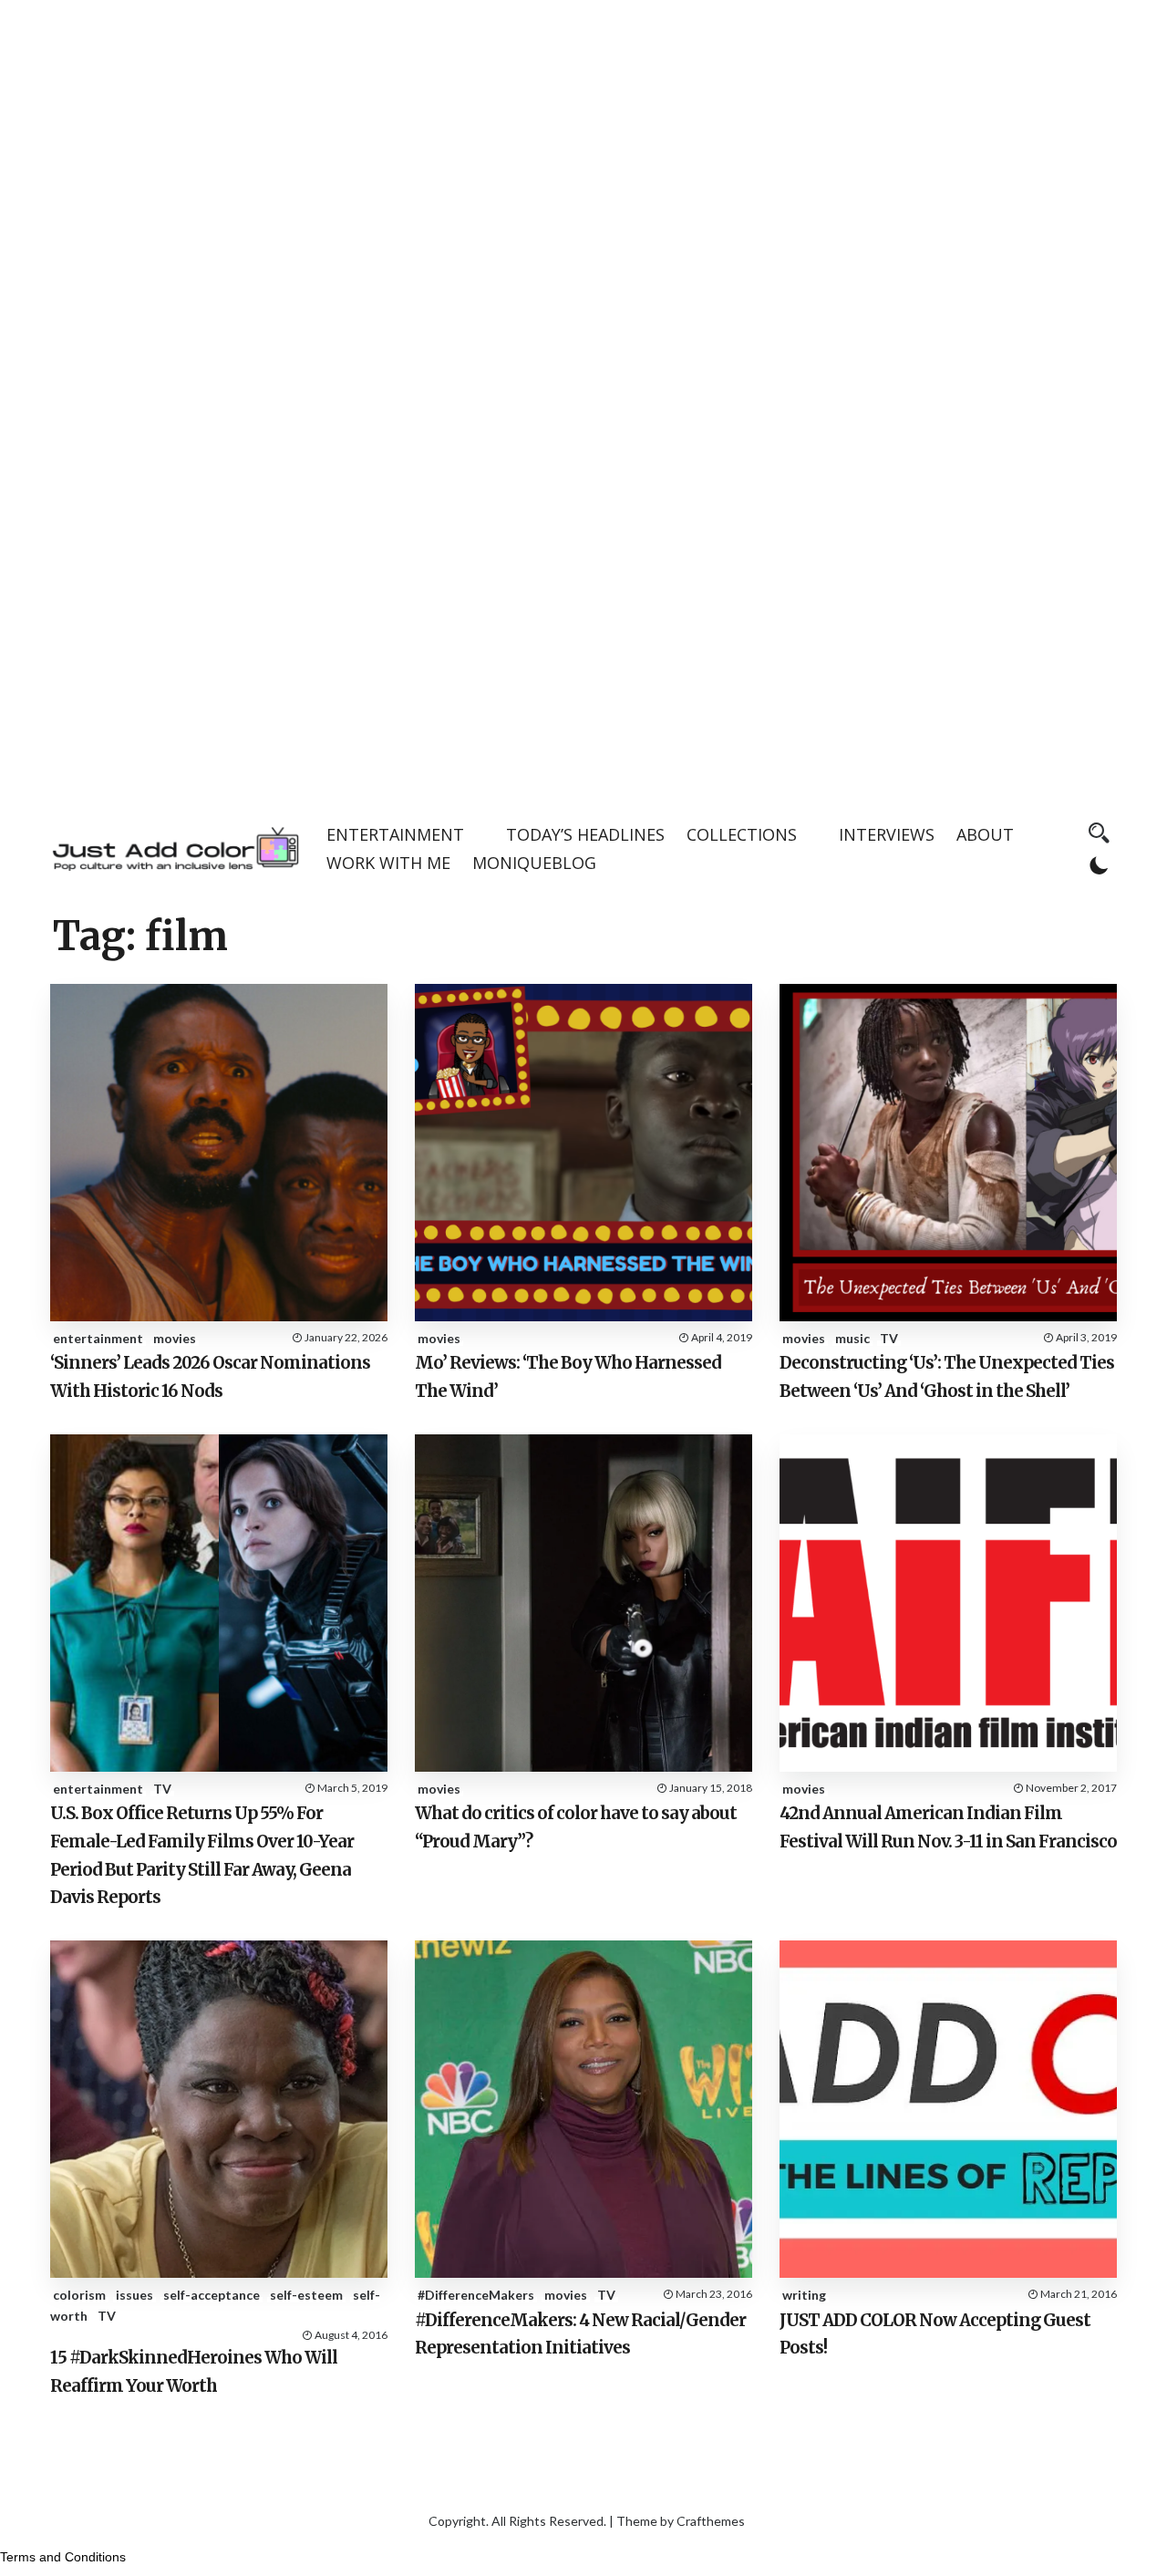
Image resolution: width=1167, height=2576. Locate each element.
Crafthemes (711, 2521)
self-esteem (306, 2295)
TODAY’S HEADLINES (585, 834)
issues (134, 2295)
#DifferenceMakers (476, 2295)
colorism (79, 2295)
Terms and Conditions (63, 2557)
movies (175, 1338)
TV (889, 1338)
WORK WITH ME (388, 863)
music (852, 1338)
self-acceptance (212, 2295)
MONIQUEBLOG (534, 863)
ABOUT (985, 834)
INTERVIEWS (887, 834)
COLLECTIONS (742, 834)
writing (804, 2295)
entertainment (98, 1338)
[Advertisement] (583, 128)
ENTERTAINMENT (395, 834)
